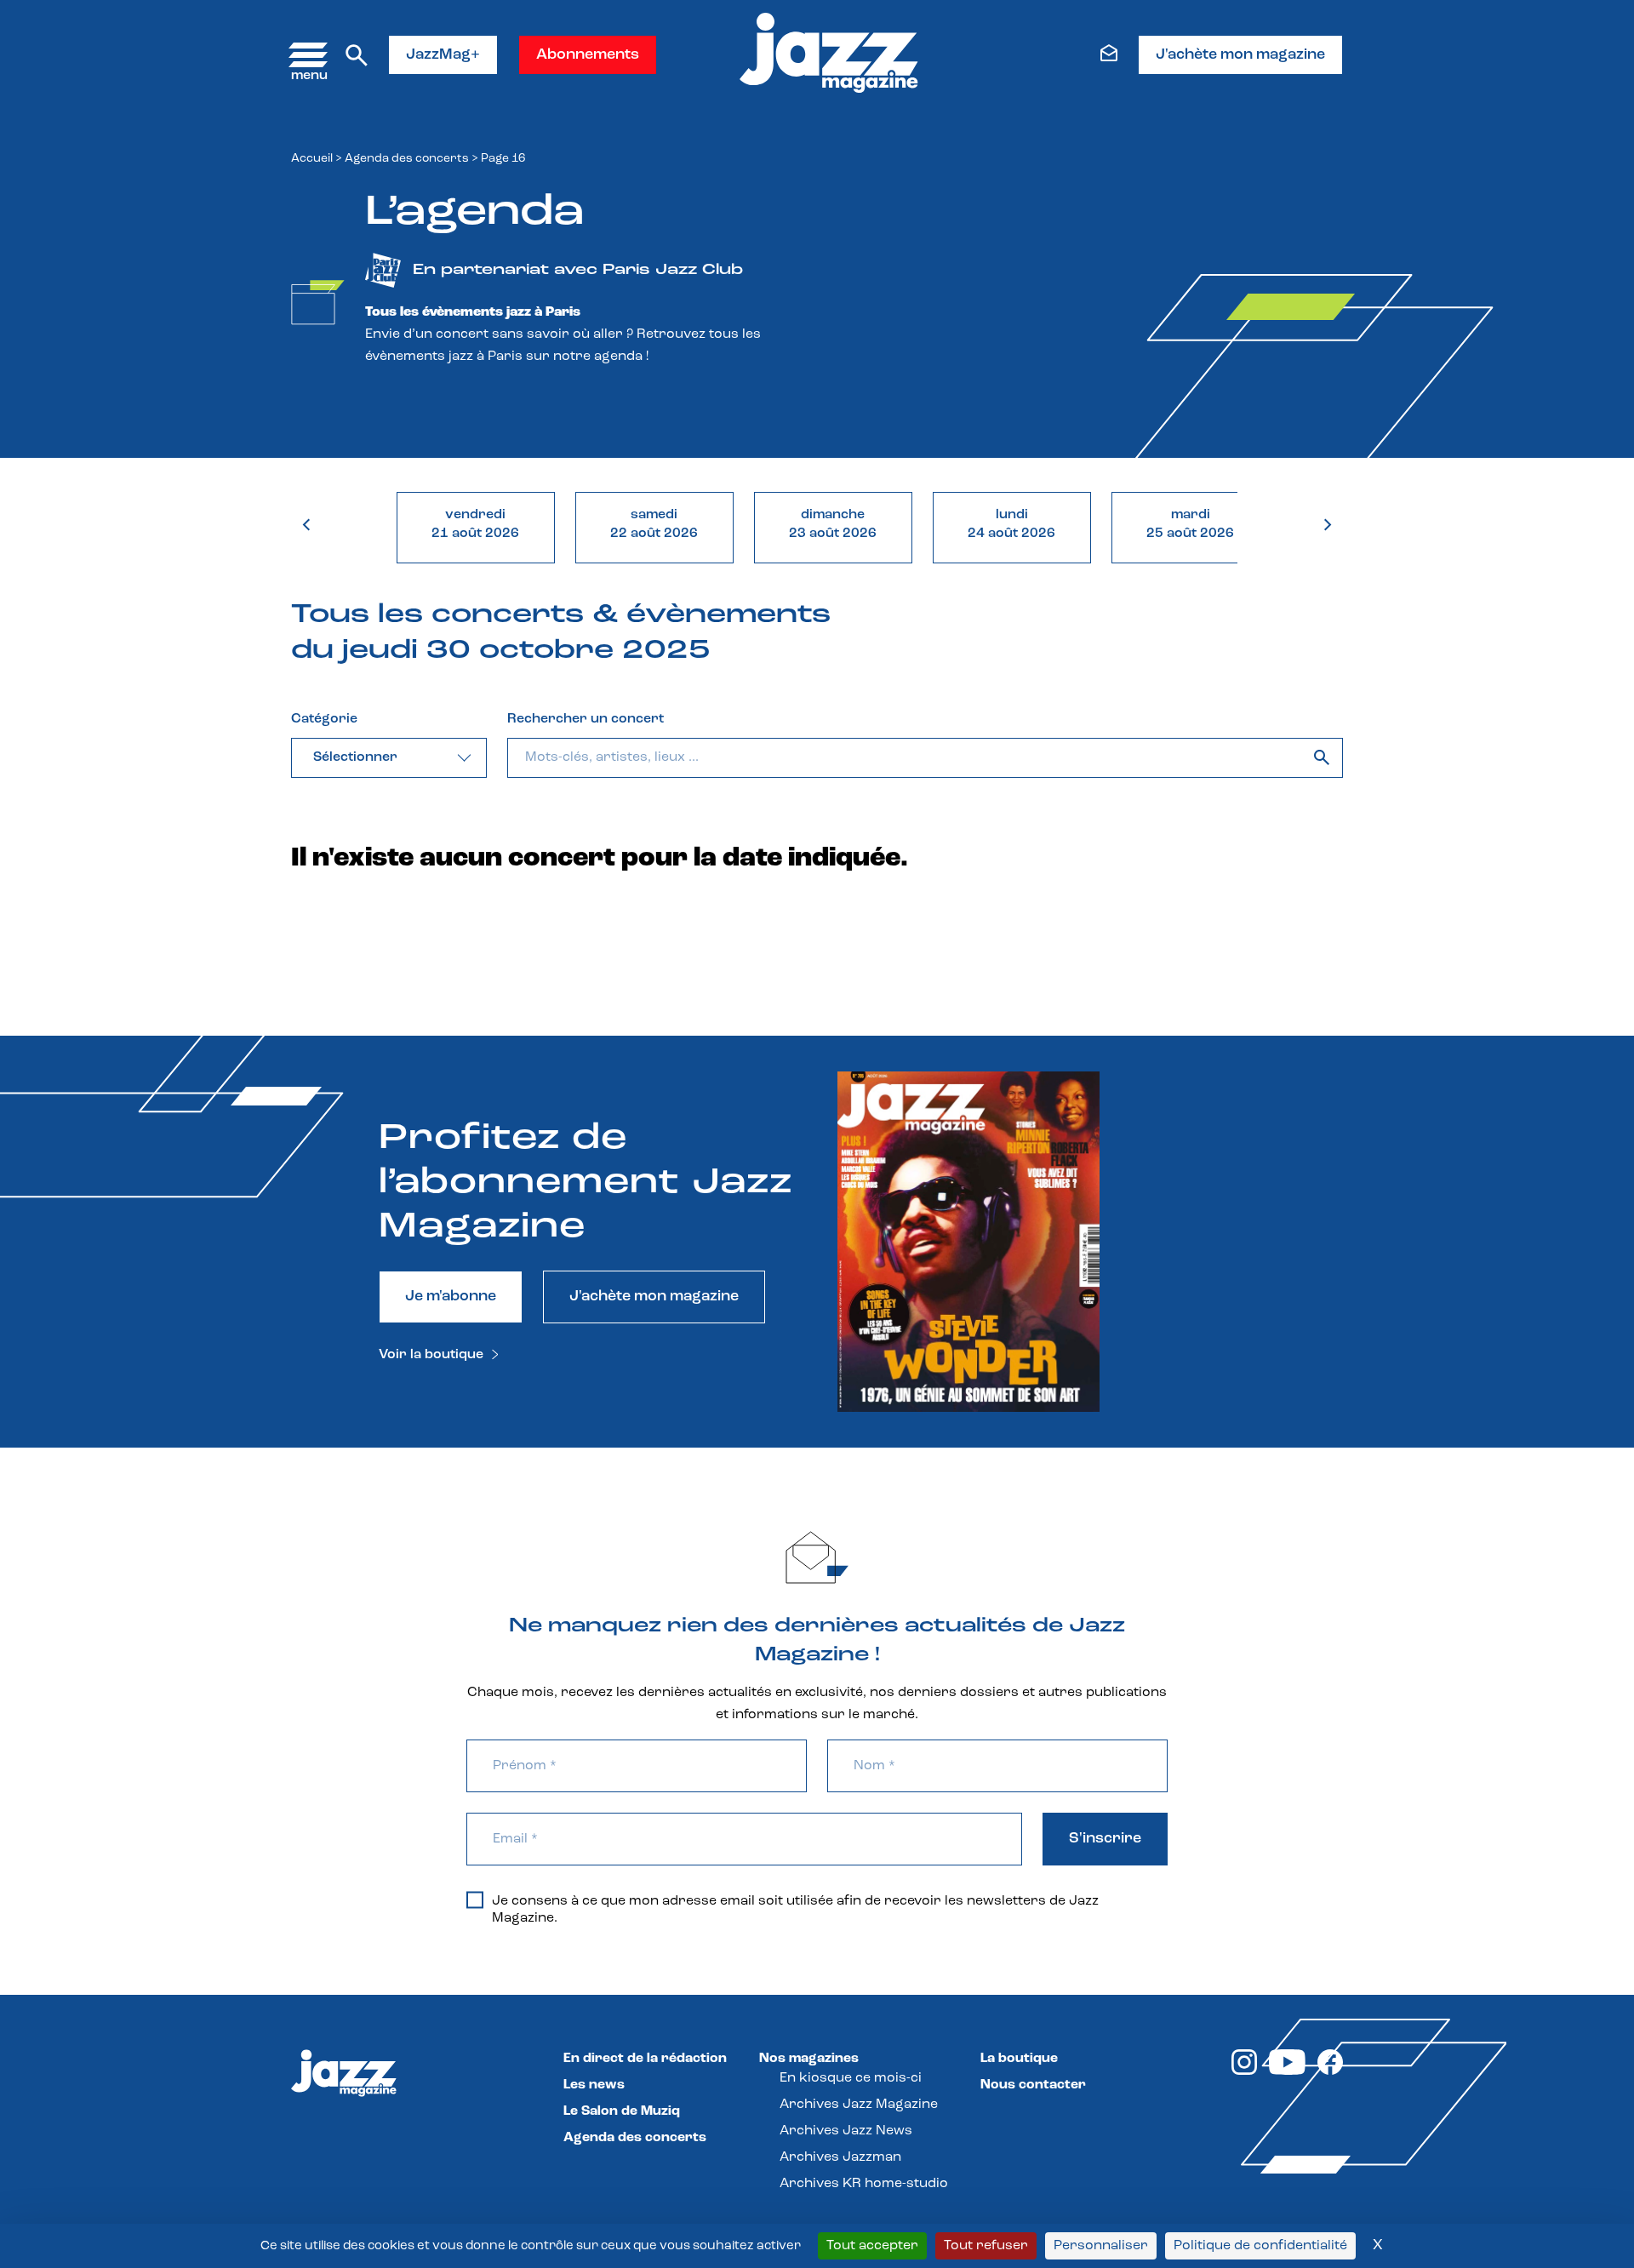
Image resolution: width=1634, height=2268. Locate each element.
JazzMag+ (443, 55)
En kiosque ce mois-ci (851, 2078)
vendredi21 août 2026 (475, 524)
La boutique (1019, 2059)
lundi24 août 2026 (1011, 524)
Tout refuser (986, 2246)
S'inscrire (1105, 1839)
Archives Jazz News (846, 2131)
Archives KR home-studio (864, 2184)
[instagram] (1244, 2071)
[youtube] (1287, 2071)
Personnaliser (1101, 2246)
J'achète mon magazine (1240, 55)
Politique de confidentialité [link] (1260, 2246)
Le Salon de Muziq (622, 2111)
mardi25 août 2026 (1190, 524)
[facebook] (1330, 2071)
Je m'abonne (451, 1297)
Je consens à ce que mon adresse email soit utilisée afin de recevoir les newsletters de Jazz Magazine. (795, 1910)
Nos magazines (809, 2059)
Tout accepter (872, 2246)
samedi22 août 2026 (654, 524)
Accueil (312, 159)
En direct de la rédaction (645, 2059)
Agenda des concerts (407, 159)
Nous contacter (1033, 2085)
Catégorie (324, 719)
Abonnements (588, 55)
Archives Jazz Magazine (859, 2105)
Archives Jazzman (840, 2157)
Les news (594, 2085)
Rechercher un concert (586, 719)
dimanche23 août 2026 (833, 524)
